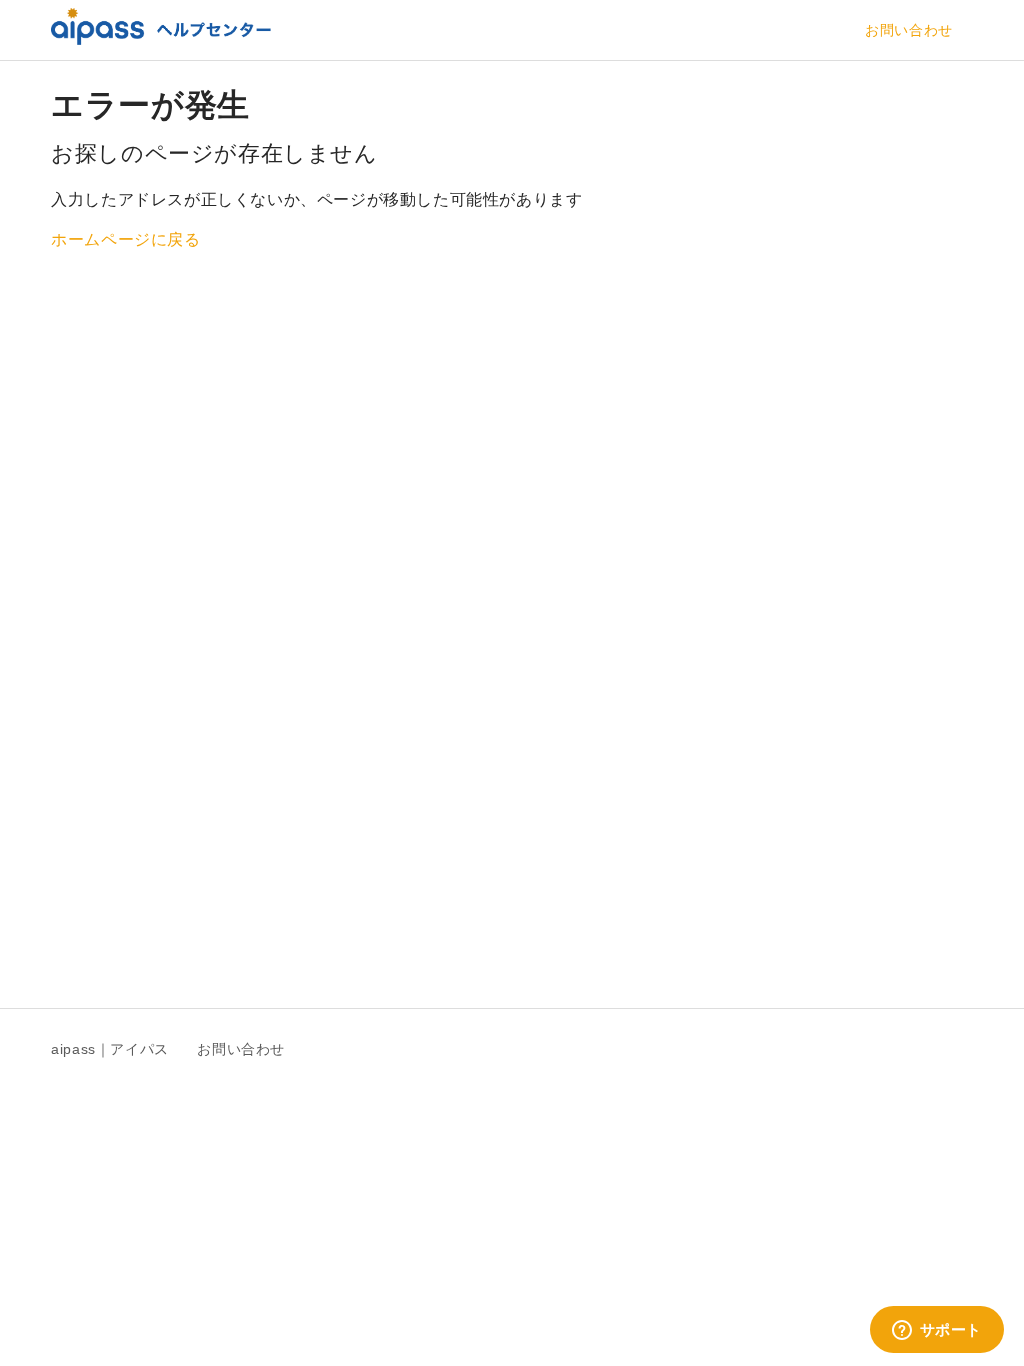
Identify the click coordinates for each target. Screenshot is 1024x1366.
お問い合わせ (909, 30)
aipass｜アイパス (110, 1049)
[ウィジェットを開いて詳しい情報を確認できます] (936, 1331)
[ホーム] (161, 39)
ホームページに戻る (125, 239)
